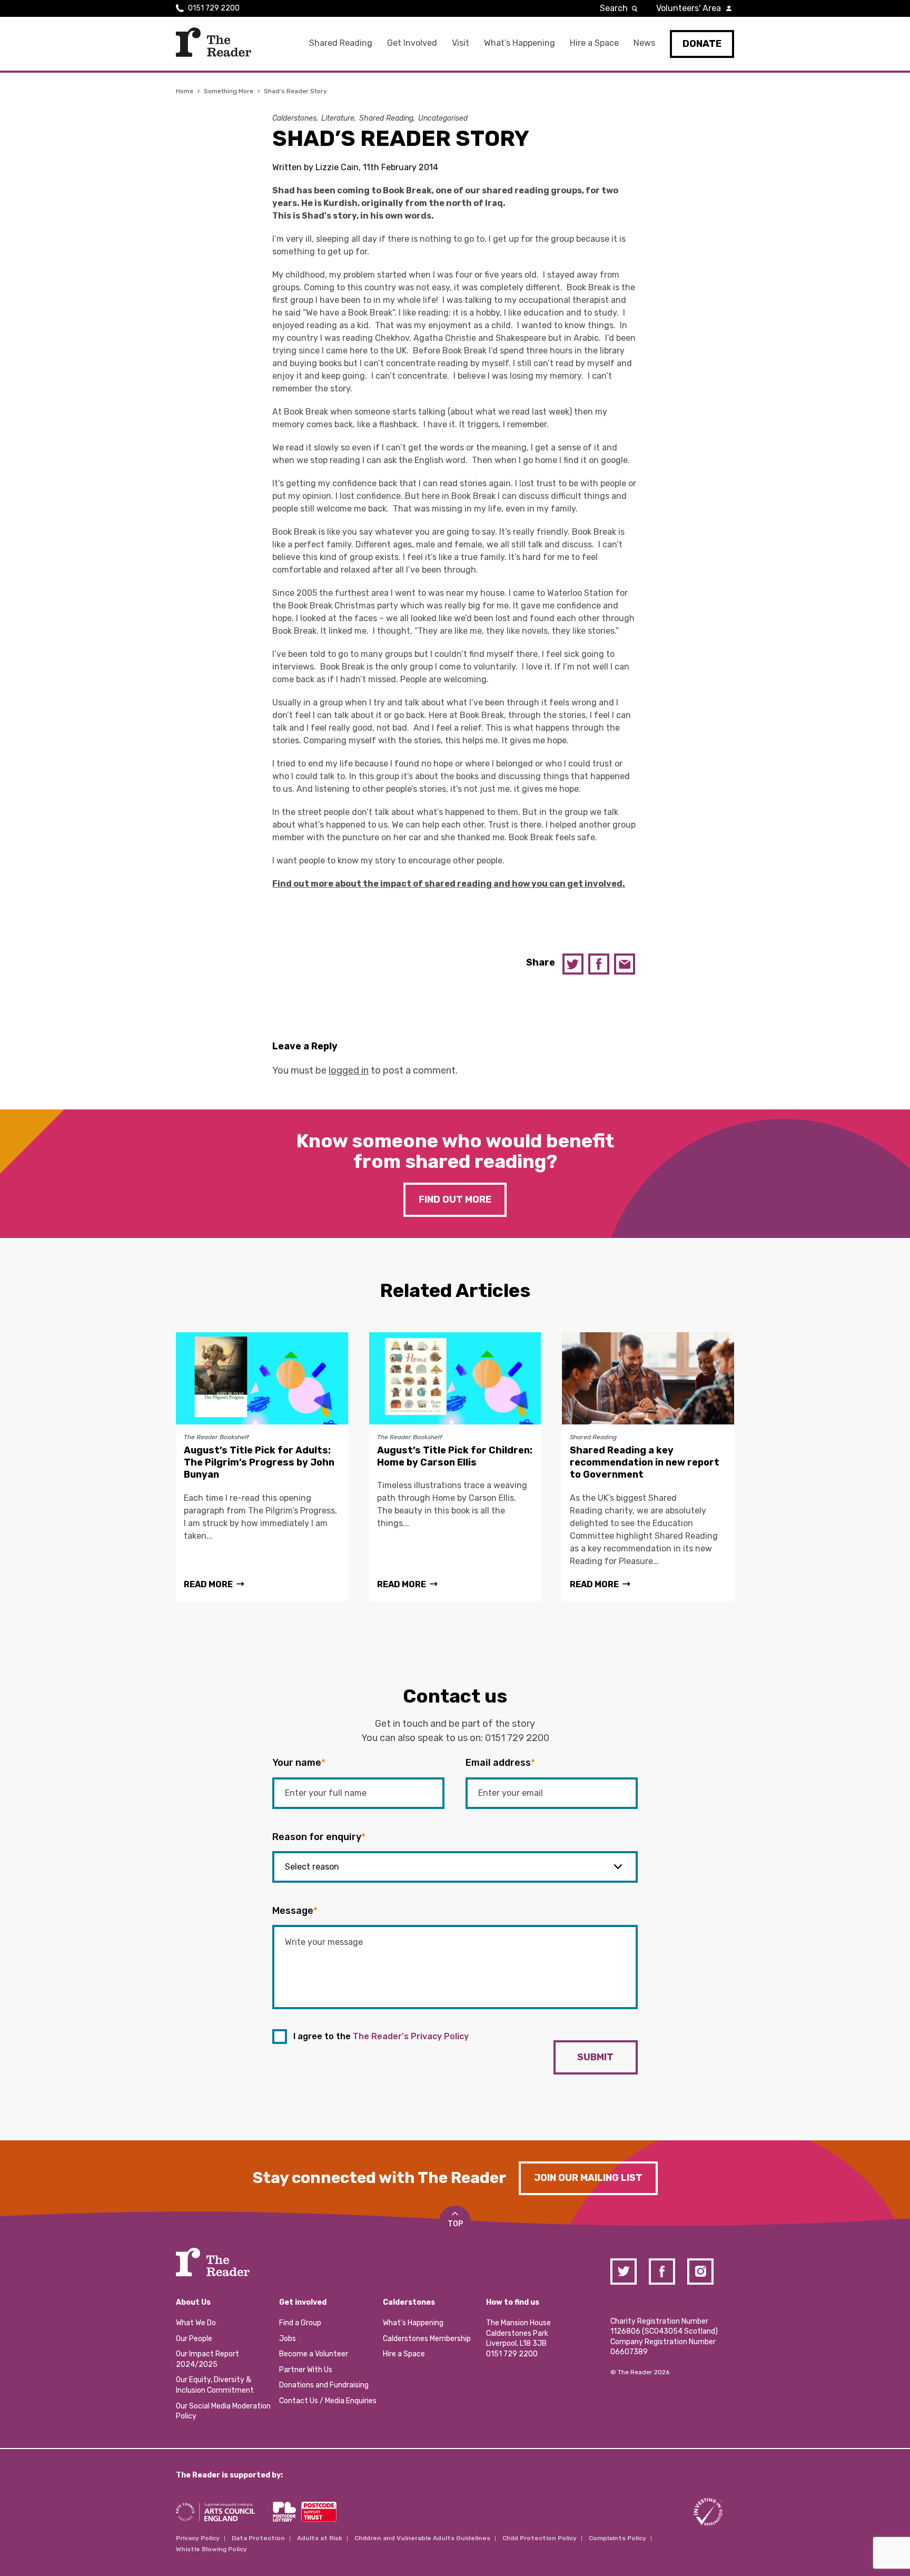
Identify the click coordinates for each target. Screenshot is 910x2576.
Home (185, 91)
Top (455, 2224)
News (644, 43)
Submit (595, 2057)
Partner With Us (306, 2370)
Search (614, 8)
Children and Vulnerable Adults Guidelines (422, 2538)
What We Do (196, 2323)
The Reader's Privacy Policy (411, 2036)
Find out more (455, 1199)
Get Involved (412, 43)
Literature (338, 118)
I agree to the (381, 2036)
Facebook (599, 964)
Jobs (288, 2339)
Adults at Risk (320, 2538)
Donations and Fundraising (324, 2385)
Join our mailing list (588, 2178)
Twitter (573, 964)
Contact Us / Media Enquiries (328, 2401)
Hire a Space (594, 43)
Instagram (700, 2272)
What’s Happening (520, 43)
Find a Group (300, 2323)
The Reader (214, 42)
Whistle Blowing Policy (211, 2549)
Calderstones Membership (427, 2339)
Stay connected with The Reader (379, 2178)
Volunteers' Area (689, 8)
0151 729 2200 (214, 8)
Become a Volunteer (314, 2354)
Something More (229, 91)
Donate (702, 44)
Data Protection (258, 2538)
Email (625, 964)
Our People (194, 2339)
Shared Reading (341, 43)
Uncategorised (443, 118)
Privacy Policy (198, 2538)
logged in (349, 1070)
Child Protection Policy (540, 2538)
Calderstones (294, 118)
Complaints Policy (617, 2538)
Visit (461, 43)
